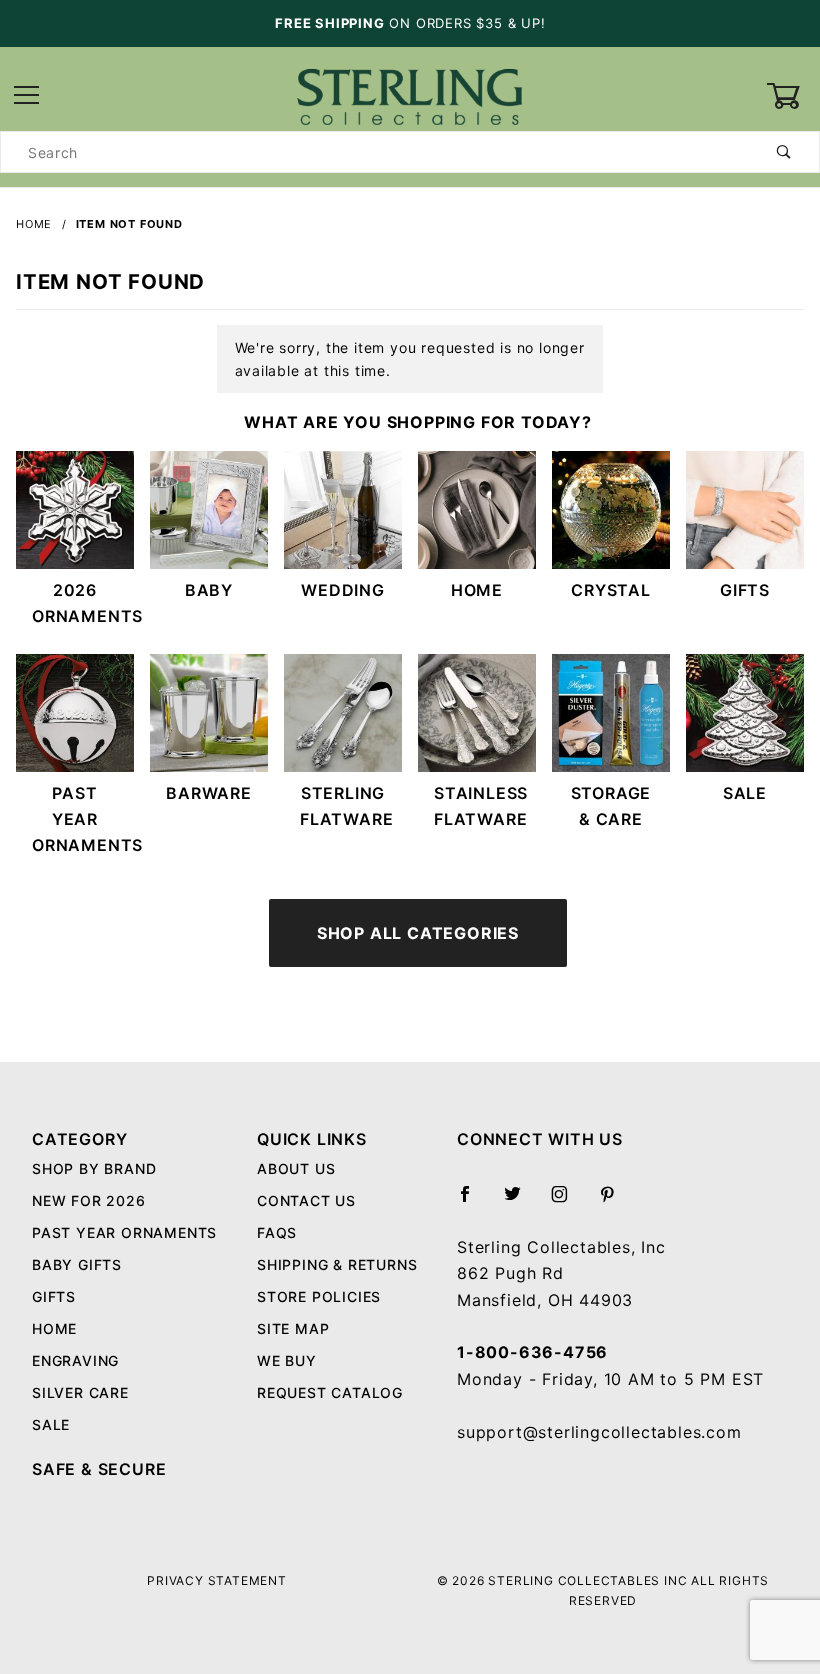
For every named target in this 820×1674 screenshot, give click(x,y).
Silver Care (80, 1392)
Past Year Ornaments (83, 819)
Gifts (745, 590)
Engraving (75, 1360)
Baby (209, 590)
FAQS (277, 1232)
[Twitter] (521, 1202)
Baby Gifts (77, 1264)
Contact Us (306, 1200)
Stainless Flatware (481, 806)
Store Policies (319, 1296)
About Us (296, 1168)
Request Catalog (330, 1392)
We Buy (287, 1360)
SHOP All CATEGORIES (418, 933)
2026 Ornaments (83, 603)
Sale (745, 793)
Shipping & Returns (337, 1264)
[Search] (784, 152)
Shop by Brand (94, 1168)
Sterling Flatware (346, 806)
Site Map (293, 1328)
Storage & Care (611, 806)
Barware (209, 793)
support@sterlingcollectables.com (599, 1432)
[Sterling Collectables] (409, 94)
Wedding (343, 590)
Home (477, 590)
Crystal (611, 590)
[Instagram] (568, 1202)
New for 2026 (89, 1200)
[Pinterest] (615, 1202)
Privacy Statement (217, 1580)
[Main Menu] (27, 96)
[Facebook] (473, 1202)
